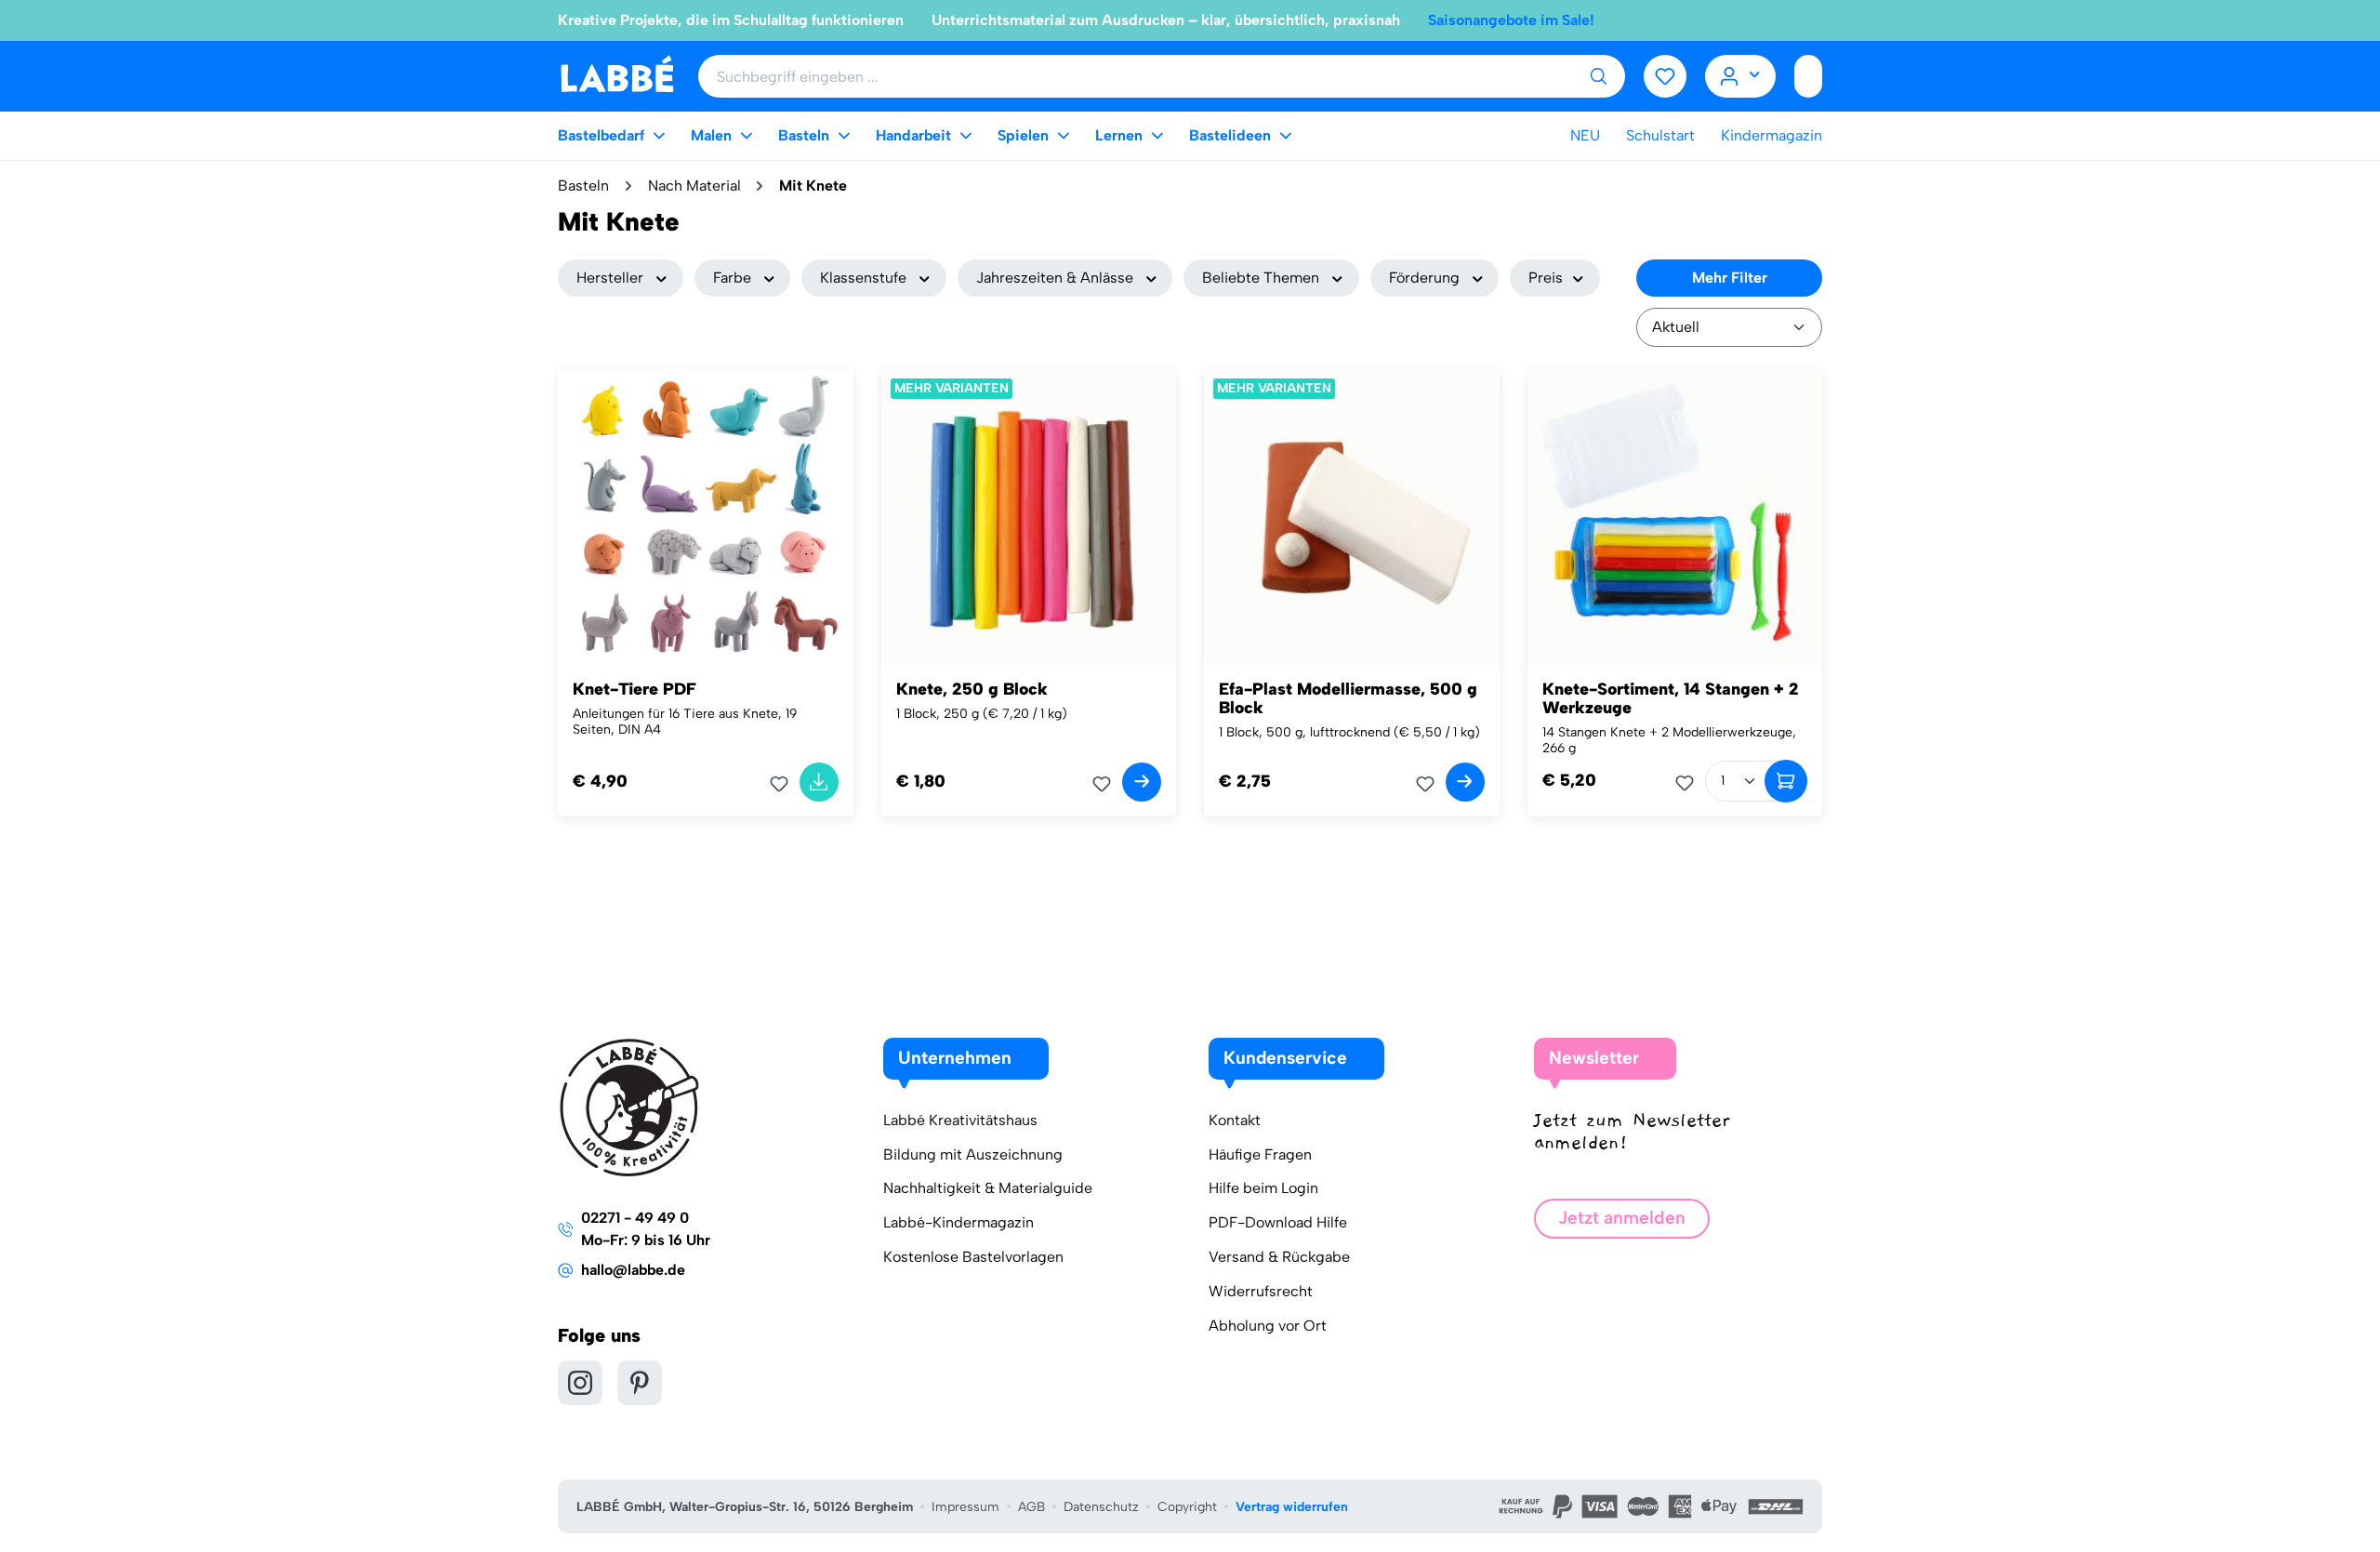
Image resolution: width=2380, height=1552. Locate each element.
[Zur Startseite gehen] (617, 75)
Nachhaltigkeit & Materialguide (988, 1188)
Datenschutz (1101, 1507)
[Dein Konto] (1741, 76)
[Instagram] (580, 1383)
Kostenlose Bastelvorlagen (973, 1257)
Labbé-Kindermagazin (959, 1222)
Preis (1546, 278)
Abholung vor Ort (1268, 1326)
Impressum (965, 1507)
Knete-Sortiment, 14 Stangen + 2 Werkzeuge (1671, 698)
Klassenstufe (863, 278)
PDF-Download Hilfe (1278, 1222)
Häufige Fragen (1260, 1154)
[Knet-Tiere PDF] (706, 517)
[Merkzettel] (1665, 76)
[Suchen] (1598, 76)
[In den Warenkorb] (819, 782)
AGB (1031, 1507)
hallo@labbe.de (633, 1270)
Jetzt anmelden (1622, 1218)
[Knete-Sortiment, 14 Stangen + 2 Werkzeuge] (1675, 517)
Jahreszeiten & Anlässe (1055, 278)
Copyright (1187, 1507)
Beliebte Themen (1261, 278)
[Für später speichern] (785, 784)
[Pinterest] (640, 1383)
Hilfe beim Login (1263, 1188)
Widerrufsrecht (1261, 1291)
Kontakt (1235, 1120)
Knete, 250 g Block (972, 689)
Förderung (1424, 278)
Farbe (732, 278)
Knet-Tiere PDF (635, 689)
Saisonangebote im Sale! (1511, 20)
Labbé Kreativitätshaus (960, 1120)
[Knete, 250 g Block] (1029, 517)
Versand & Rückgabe (1279, 1257)
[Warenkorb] (1808, 76)
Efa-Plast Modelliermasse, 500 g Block (1348, 698)
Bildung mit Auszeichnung (973, 1154)
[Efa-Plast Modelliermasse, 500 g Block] (1352, 517)
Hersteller (610, 278)
